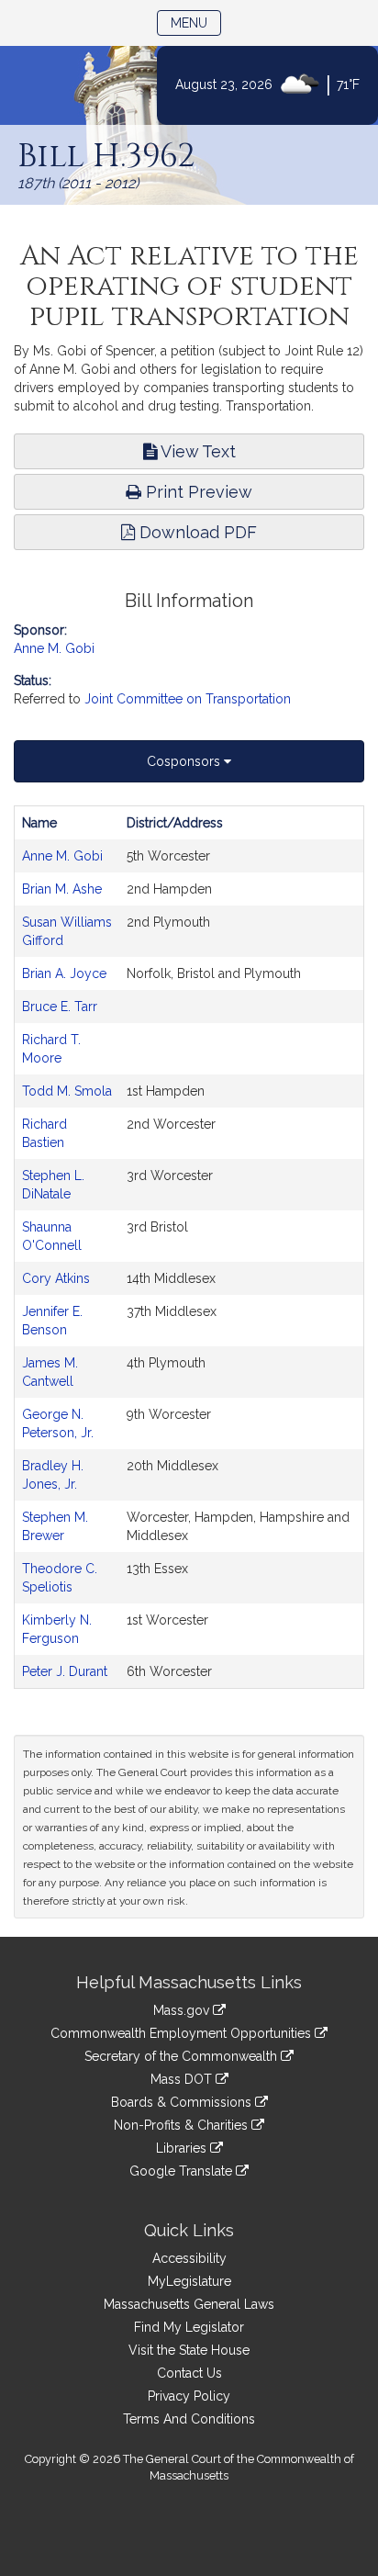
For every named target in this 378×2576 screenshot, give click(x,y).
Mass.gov (183, 2010)
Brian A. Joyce (64, 973)
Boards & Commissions (183, 2102)
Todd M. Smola (67, 1091)
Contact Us (189, 2373)
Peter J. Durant (65, 1671)
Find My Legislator (189, 2327)
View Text (196, 451)
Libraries (183, 2148)
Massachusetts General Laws (189, 2304)
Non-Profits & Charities (183, 2125)
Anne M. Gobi (54, 648)
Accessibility (189, 2258)
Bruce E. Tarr (60, 1007)
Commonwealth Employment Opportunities (183, 2033)
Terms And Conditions (189, 2419)
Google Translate (183, 2171)
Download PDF (196, 532)
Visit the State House (189, 2350)
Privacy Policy (189, 2396)
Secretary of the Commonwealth (183, 2056)
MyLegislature (189, 2281)
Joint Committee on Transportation (188, 699)
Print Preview (197, 492)
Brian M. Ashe (62, 889)
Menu (196, 22)
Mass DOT (183, 2079)
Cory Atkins (56, 1278)
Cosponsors (185, 761)
